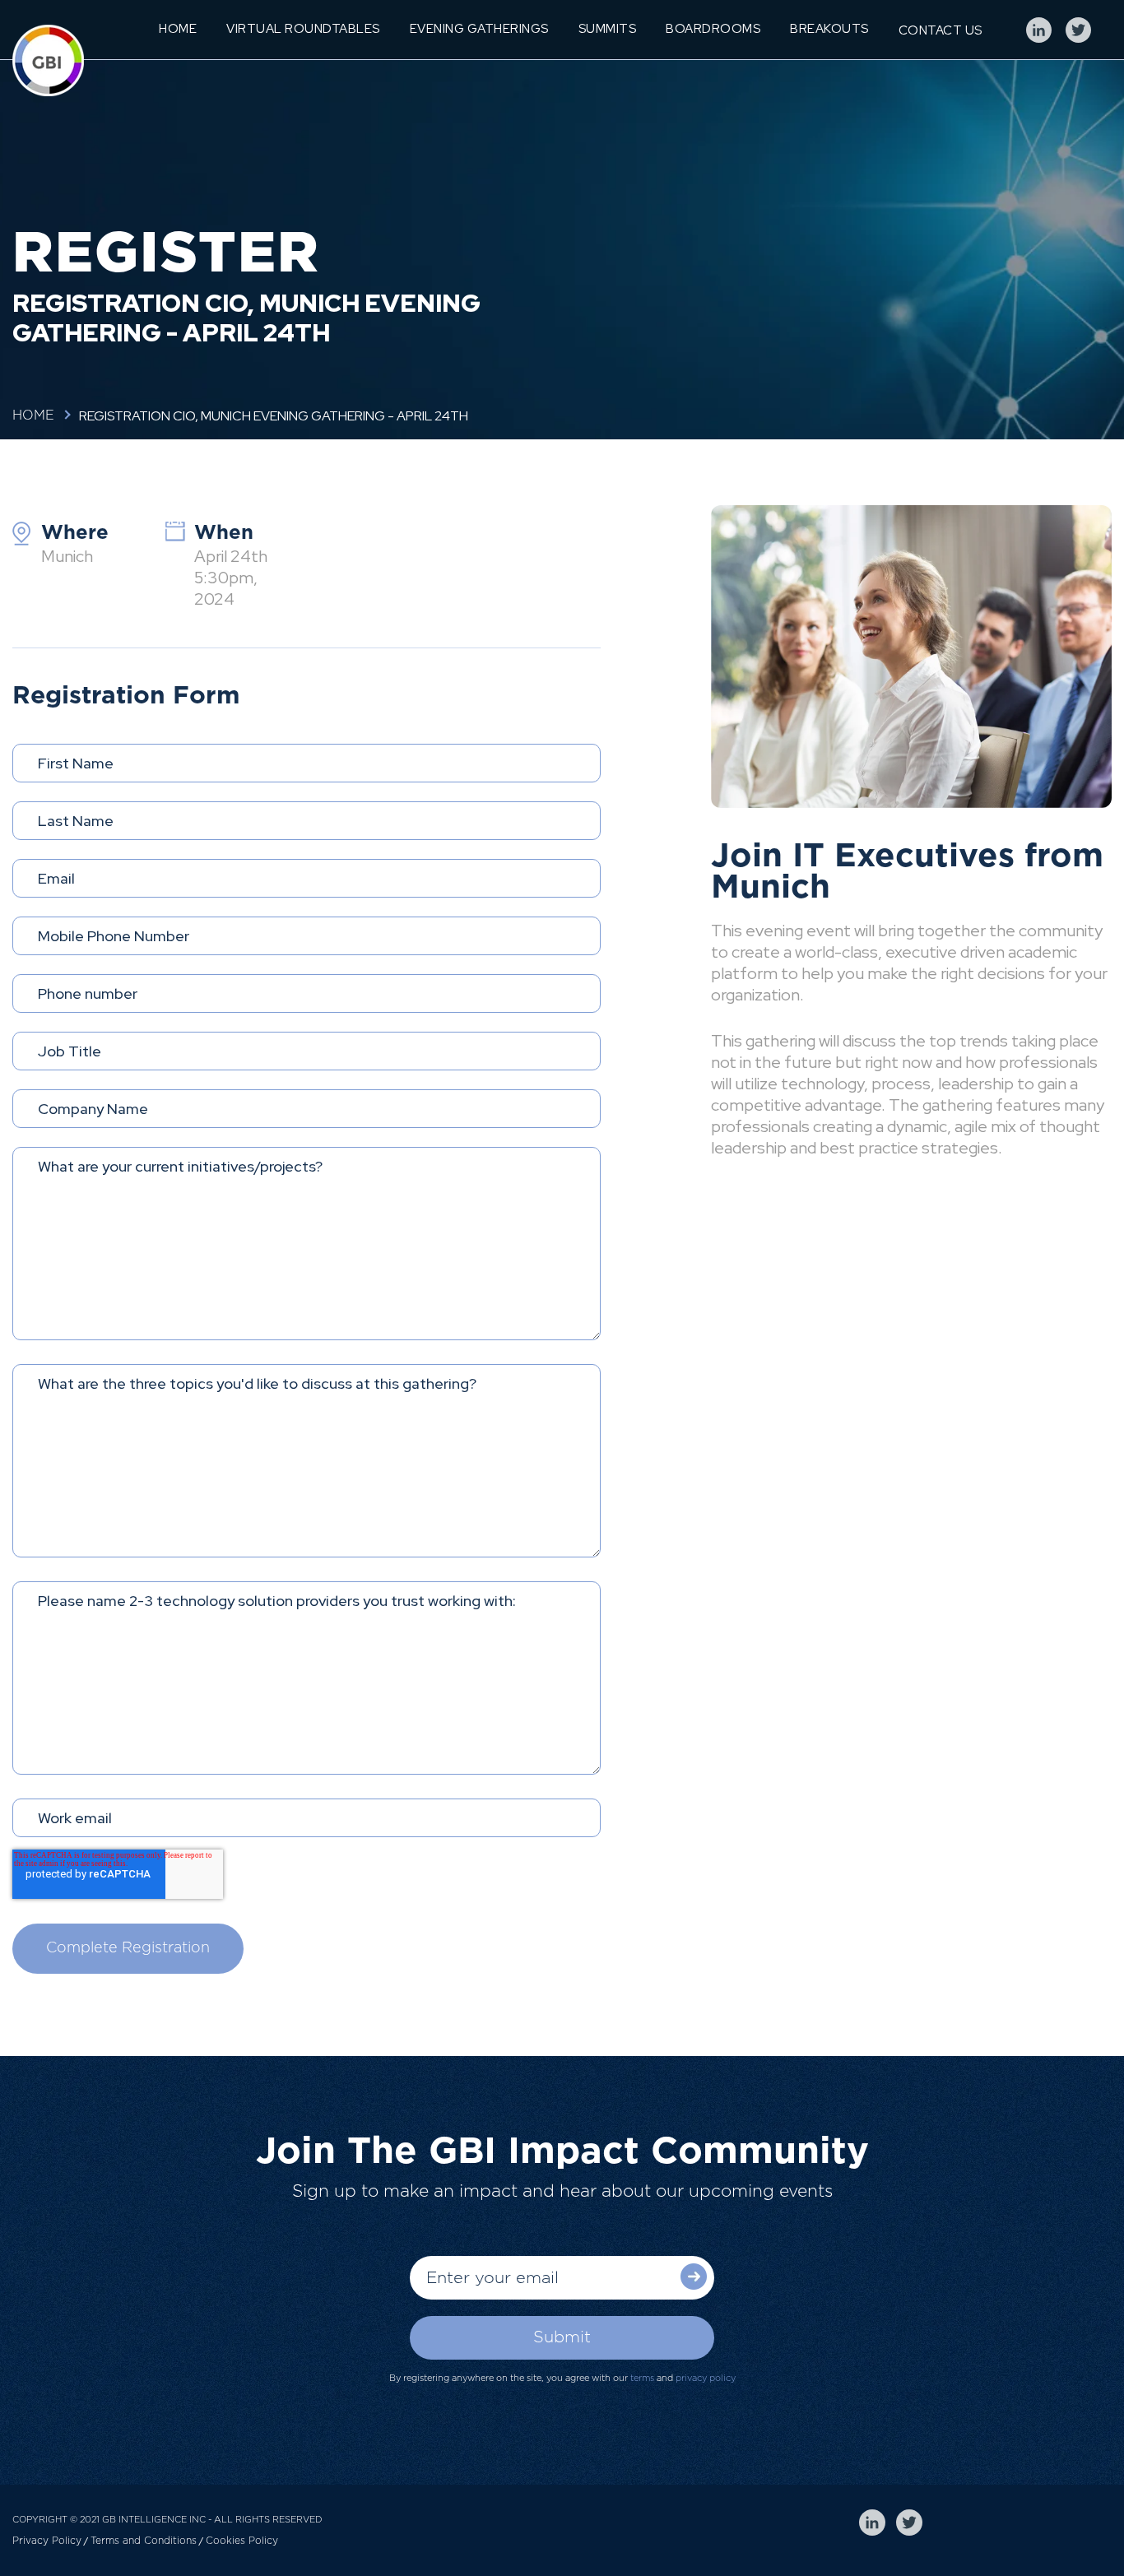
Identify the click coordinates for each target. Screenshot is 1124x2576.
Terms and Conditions (144, 2541)
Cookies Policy (242, 2541)
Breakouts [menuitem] (829, 29)
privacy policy (706, 2378)
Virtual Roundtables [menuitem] (303, 29)
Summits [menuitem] (608, 29)
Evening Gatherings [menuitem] (479, 29)
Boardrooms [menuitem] (713, 29)
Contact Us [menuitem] (941, 30)
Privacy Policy (47, 2541)
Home (33, 415)
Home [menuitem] (178, 29)
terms (642, 2378)
